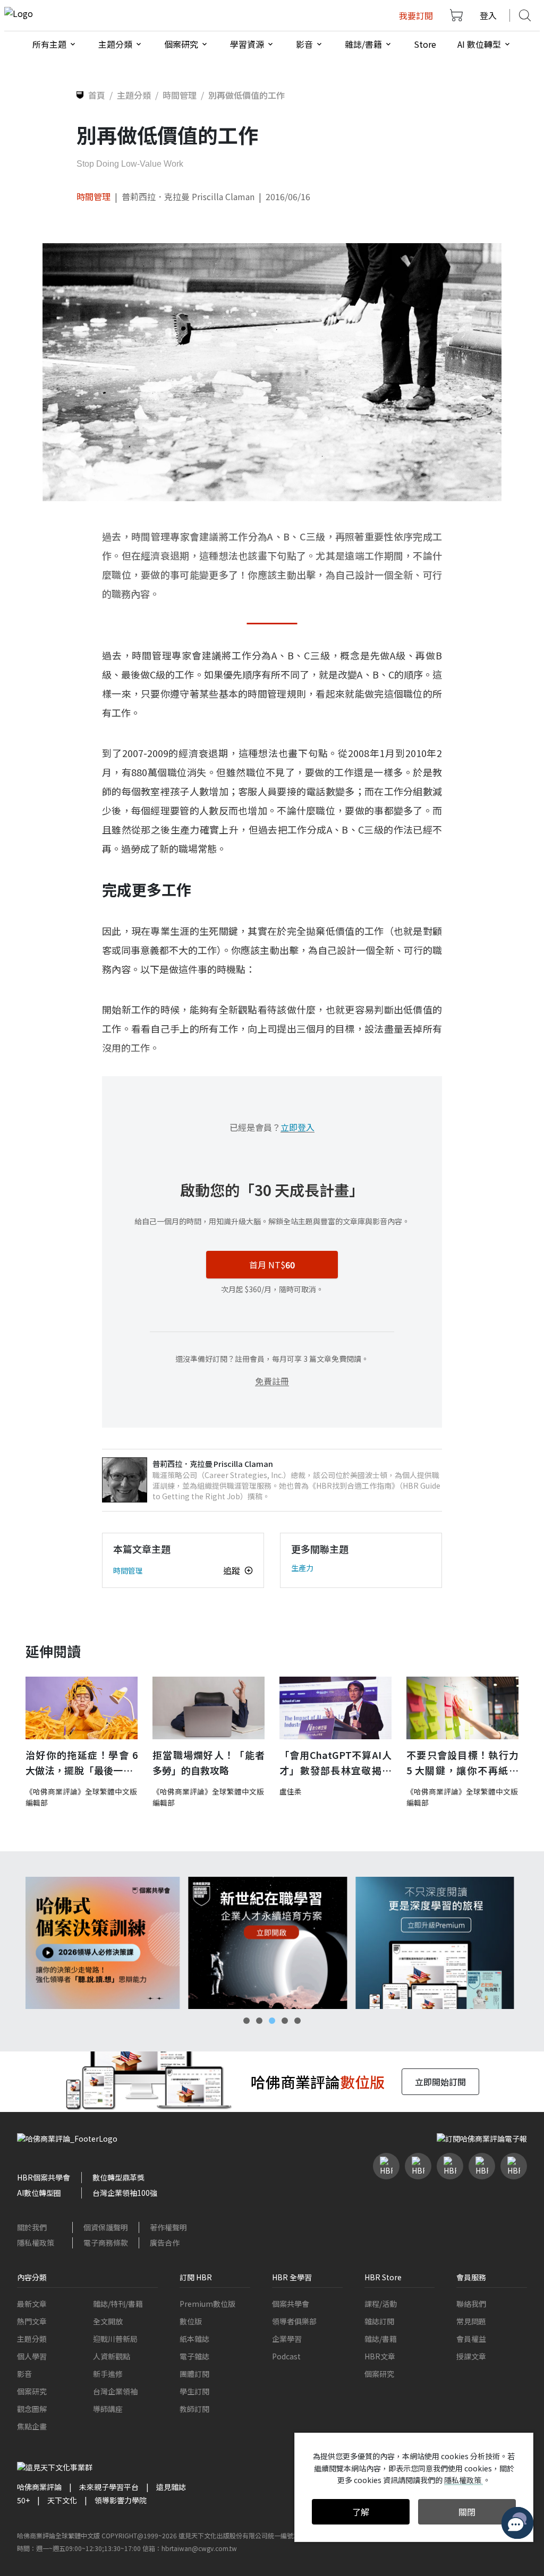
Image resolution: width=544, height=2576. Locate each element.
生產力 (302, 1568)
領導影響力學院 (121, 2500)
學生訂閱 (194, 2391)
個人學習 (32, 2356)
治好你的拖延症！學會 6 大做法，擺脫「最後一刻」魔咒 (82, 1763)
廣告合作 (165, 2243)
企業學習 (287, 2339)
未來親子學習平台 (109, 2487)
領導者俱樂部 (294, 2321)
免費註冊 (272, 1381)
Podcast (286, 2356)
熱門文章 (32, 2321)
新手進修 (108, 2374)
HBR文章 (380, 2356)
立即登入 (297, 1127)
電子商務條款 (106, 2243)
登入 (488, 15)
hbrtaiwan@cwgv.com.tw (199, 2548)
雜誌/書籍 (381, 2339)
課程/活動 (381, 2304)
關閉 (467, 2512)
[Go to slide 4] (285, 2021)
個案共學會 (291, 2304)
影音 (24, 2374)
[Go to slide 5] (297, 2021)
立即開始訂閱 (440, 2082)
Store (425, 44)
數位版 (191, 2321)
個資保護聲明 (106, 2227)
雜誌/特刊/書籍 (118, 2304)
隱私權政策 (36, 2243)
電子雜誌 (194, 2356)
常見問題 (471, 2321)
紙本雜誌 (194, 2339)
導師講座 (108, 2409)
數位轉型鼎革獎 (118, 2177)
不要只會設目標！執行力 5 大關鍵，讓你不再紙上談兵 (462, 1763)
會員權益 (471, 2339)
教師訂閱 (194, 2409)
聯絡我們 (471, 2304)
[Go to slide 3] (272, 2021)
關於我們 (32, 2227)
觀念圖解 (32, 2409)
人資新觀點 (112, 2356)
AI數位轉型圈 (39, 2193)
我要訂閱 (416, 15)
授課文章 (471, 2356)
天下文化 (62, 2500)
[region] (272, 1943)
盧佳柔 (291, 1791)
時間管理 (93, 196)
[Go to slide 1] (246, 2021)
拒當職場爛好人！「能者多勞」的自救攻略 (209, 1762)
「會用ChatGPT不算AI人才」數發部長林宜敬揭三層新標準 (335, 1763)
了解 (361, 2512)
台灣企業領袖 (115, 2391)
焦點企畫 (32, 2426)
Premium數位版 (207, 2304)
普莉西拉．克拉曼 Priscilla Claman (188, 196)
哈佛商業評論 (39, 2487)
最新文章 (32, 2304)
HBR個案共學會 (44, 2177)
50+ (23, 2500)
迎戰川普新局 (115, 2339)
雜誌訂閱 (379, 2321)
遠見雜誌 (171, 2487)
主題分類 (32, 2339)
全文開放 (108, 2321)
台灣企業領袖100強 (125, 2193)
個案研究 (32, 2391)
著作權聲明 (168, 2227)
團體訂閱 (194, 2374)
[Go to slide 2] (259, 2021)
